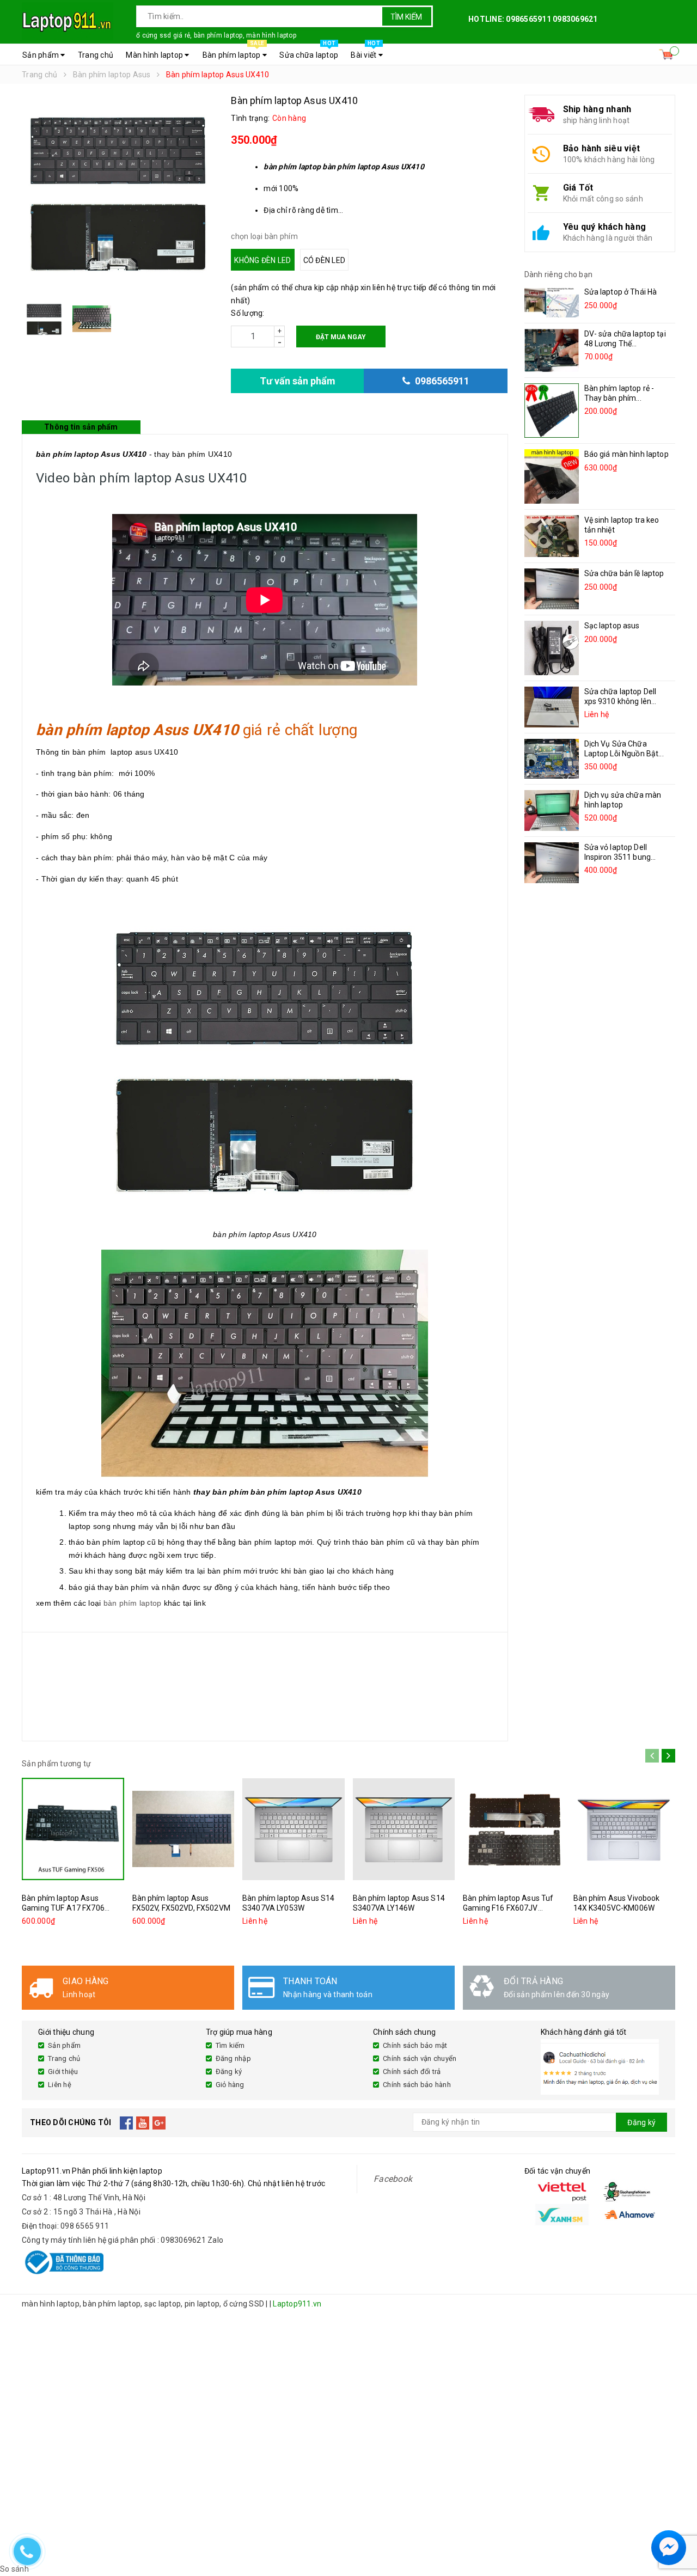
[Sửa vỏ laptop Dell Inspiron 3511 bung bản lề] (552, 863)
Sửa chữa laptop (309, 52)
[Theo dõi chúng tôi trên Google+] (159, 2122)
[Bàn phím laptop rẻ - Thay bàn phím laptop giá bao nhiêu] (552, 411)
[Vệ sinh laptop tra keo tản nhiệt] (552, 536)
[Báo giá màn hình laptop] (552, 476)
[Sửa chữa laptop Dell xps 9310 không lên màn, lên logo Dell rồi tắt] (552, 707)
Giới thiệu (63, 2072)
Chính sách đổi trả (412, 2072)
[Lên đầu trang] (678, 2522)
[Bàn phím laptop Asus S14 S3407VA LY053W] (294, 1829)
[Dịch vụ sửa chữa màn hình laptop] (552, 810)
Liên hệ (60, 2085)
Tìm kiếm (406, 17)
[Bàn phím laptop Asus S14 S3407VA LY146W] (404, 1829)
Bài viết (365, 52)
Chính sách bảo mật (415, 2045)
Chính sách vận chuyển (420, 2058)
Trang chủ (96, 55)
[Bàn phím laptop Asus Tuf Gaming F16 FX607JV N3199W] (514, 1829)
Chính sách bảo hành (417, 2085)
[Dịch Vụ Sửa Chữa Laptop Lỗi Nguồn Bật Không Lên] (552, 759)
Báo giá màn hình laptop (626, 454)
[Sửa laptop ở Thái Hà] (552, 302)
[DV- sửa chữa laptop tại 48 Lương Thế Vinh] (552, 350)
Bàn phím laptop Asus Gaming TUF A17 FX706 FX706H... (63, 1908)
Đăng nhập (233, 2058)
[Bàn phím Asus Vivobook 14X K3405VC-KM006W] (625, 1829)
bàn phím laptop (133, 1603)
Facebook (393, 2179)
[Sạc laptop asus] (552, 648)
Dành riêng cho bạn (559, 274)
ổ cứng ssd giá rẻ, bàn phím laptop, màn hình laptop (216, 35)
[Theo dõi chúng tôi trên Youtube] (143, 2122)
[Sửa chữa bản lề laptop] (552, 589)
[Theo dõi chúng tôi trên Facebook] (127, 2122)
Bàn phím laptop (233, 52)
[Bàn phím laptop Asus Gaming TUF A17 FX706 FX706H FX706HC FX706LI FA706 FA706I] (73, 1829)
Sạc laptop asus (612, 626)
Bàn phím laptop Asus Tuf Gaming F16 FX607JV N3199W (508, 1908)
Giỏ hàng (230, 2085)
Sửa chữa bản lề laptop (624, 573)
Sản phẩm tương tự (56, 1764)
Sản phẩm (41, 55)
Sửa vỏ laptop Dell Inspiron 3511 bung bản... (618, 857)
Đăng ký (229, 2072)
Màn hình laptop (155, 55)
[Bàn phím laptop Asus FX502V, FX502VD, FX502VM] (184, 1829)
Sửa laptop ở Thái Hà (621, 292)
